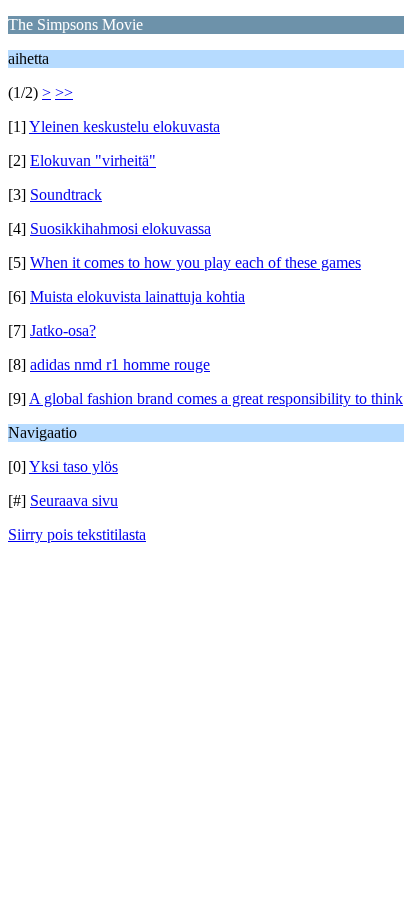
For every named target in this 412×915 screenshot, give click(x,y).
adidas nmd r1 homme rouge (120, 364)
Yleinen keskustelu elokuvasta (124, 126)
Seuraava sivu (74, 500)
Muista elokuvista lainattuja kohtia (137, 296)
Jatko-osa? (63, 330)
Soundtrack (66, 194)
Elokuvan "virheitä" (93, 160)
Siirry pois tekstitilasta (77, 534)
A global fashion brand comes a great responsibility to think (216, 398)
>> (64, 92)
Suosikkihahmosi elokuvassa (120, 228)
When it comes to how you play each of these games (195, 262)
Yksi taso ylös (73, 466)
